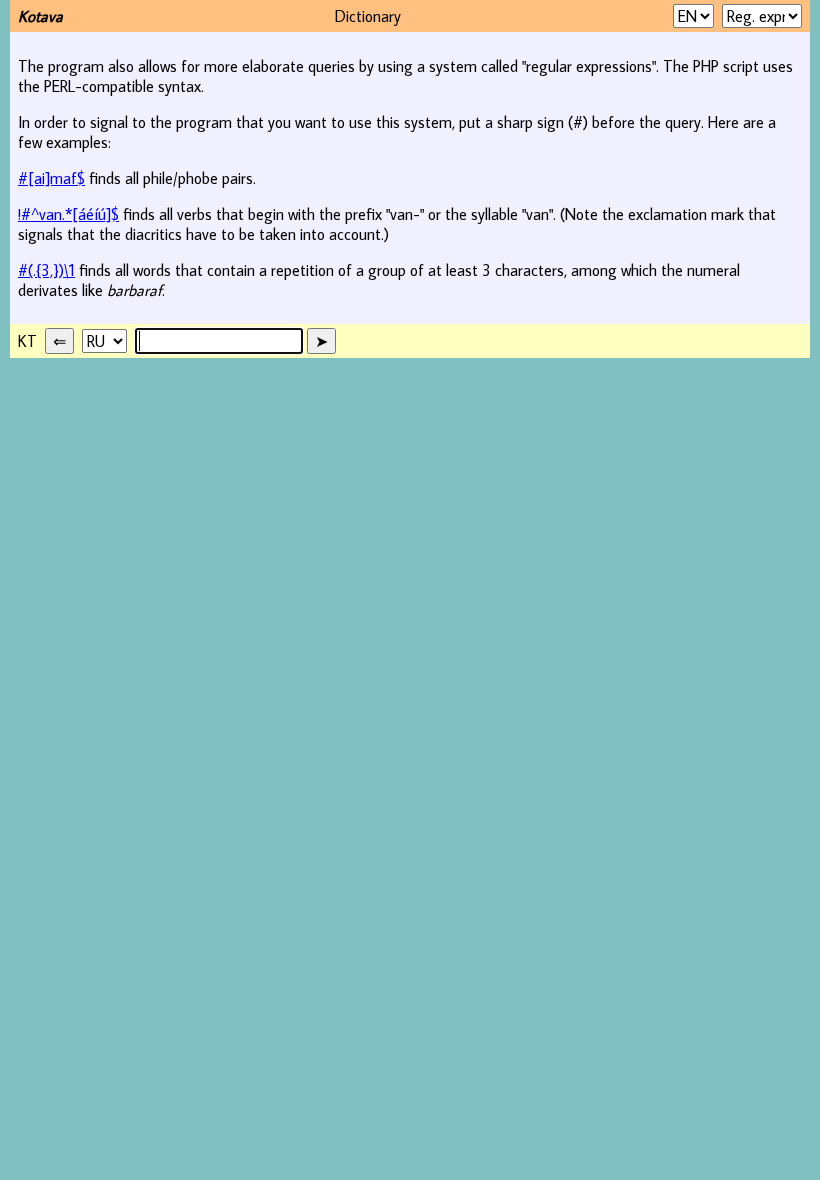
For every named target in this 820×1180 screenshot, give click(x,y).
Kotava (40, 16)
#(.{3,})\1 (46, 270)
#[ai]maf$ (51, 178)
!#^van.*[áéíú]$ (68, 214)
